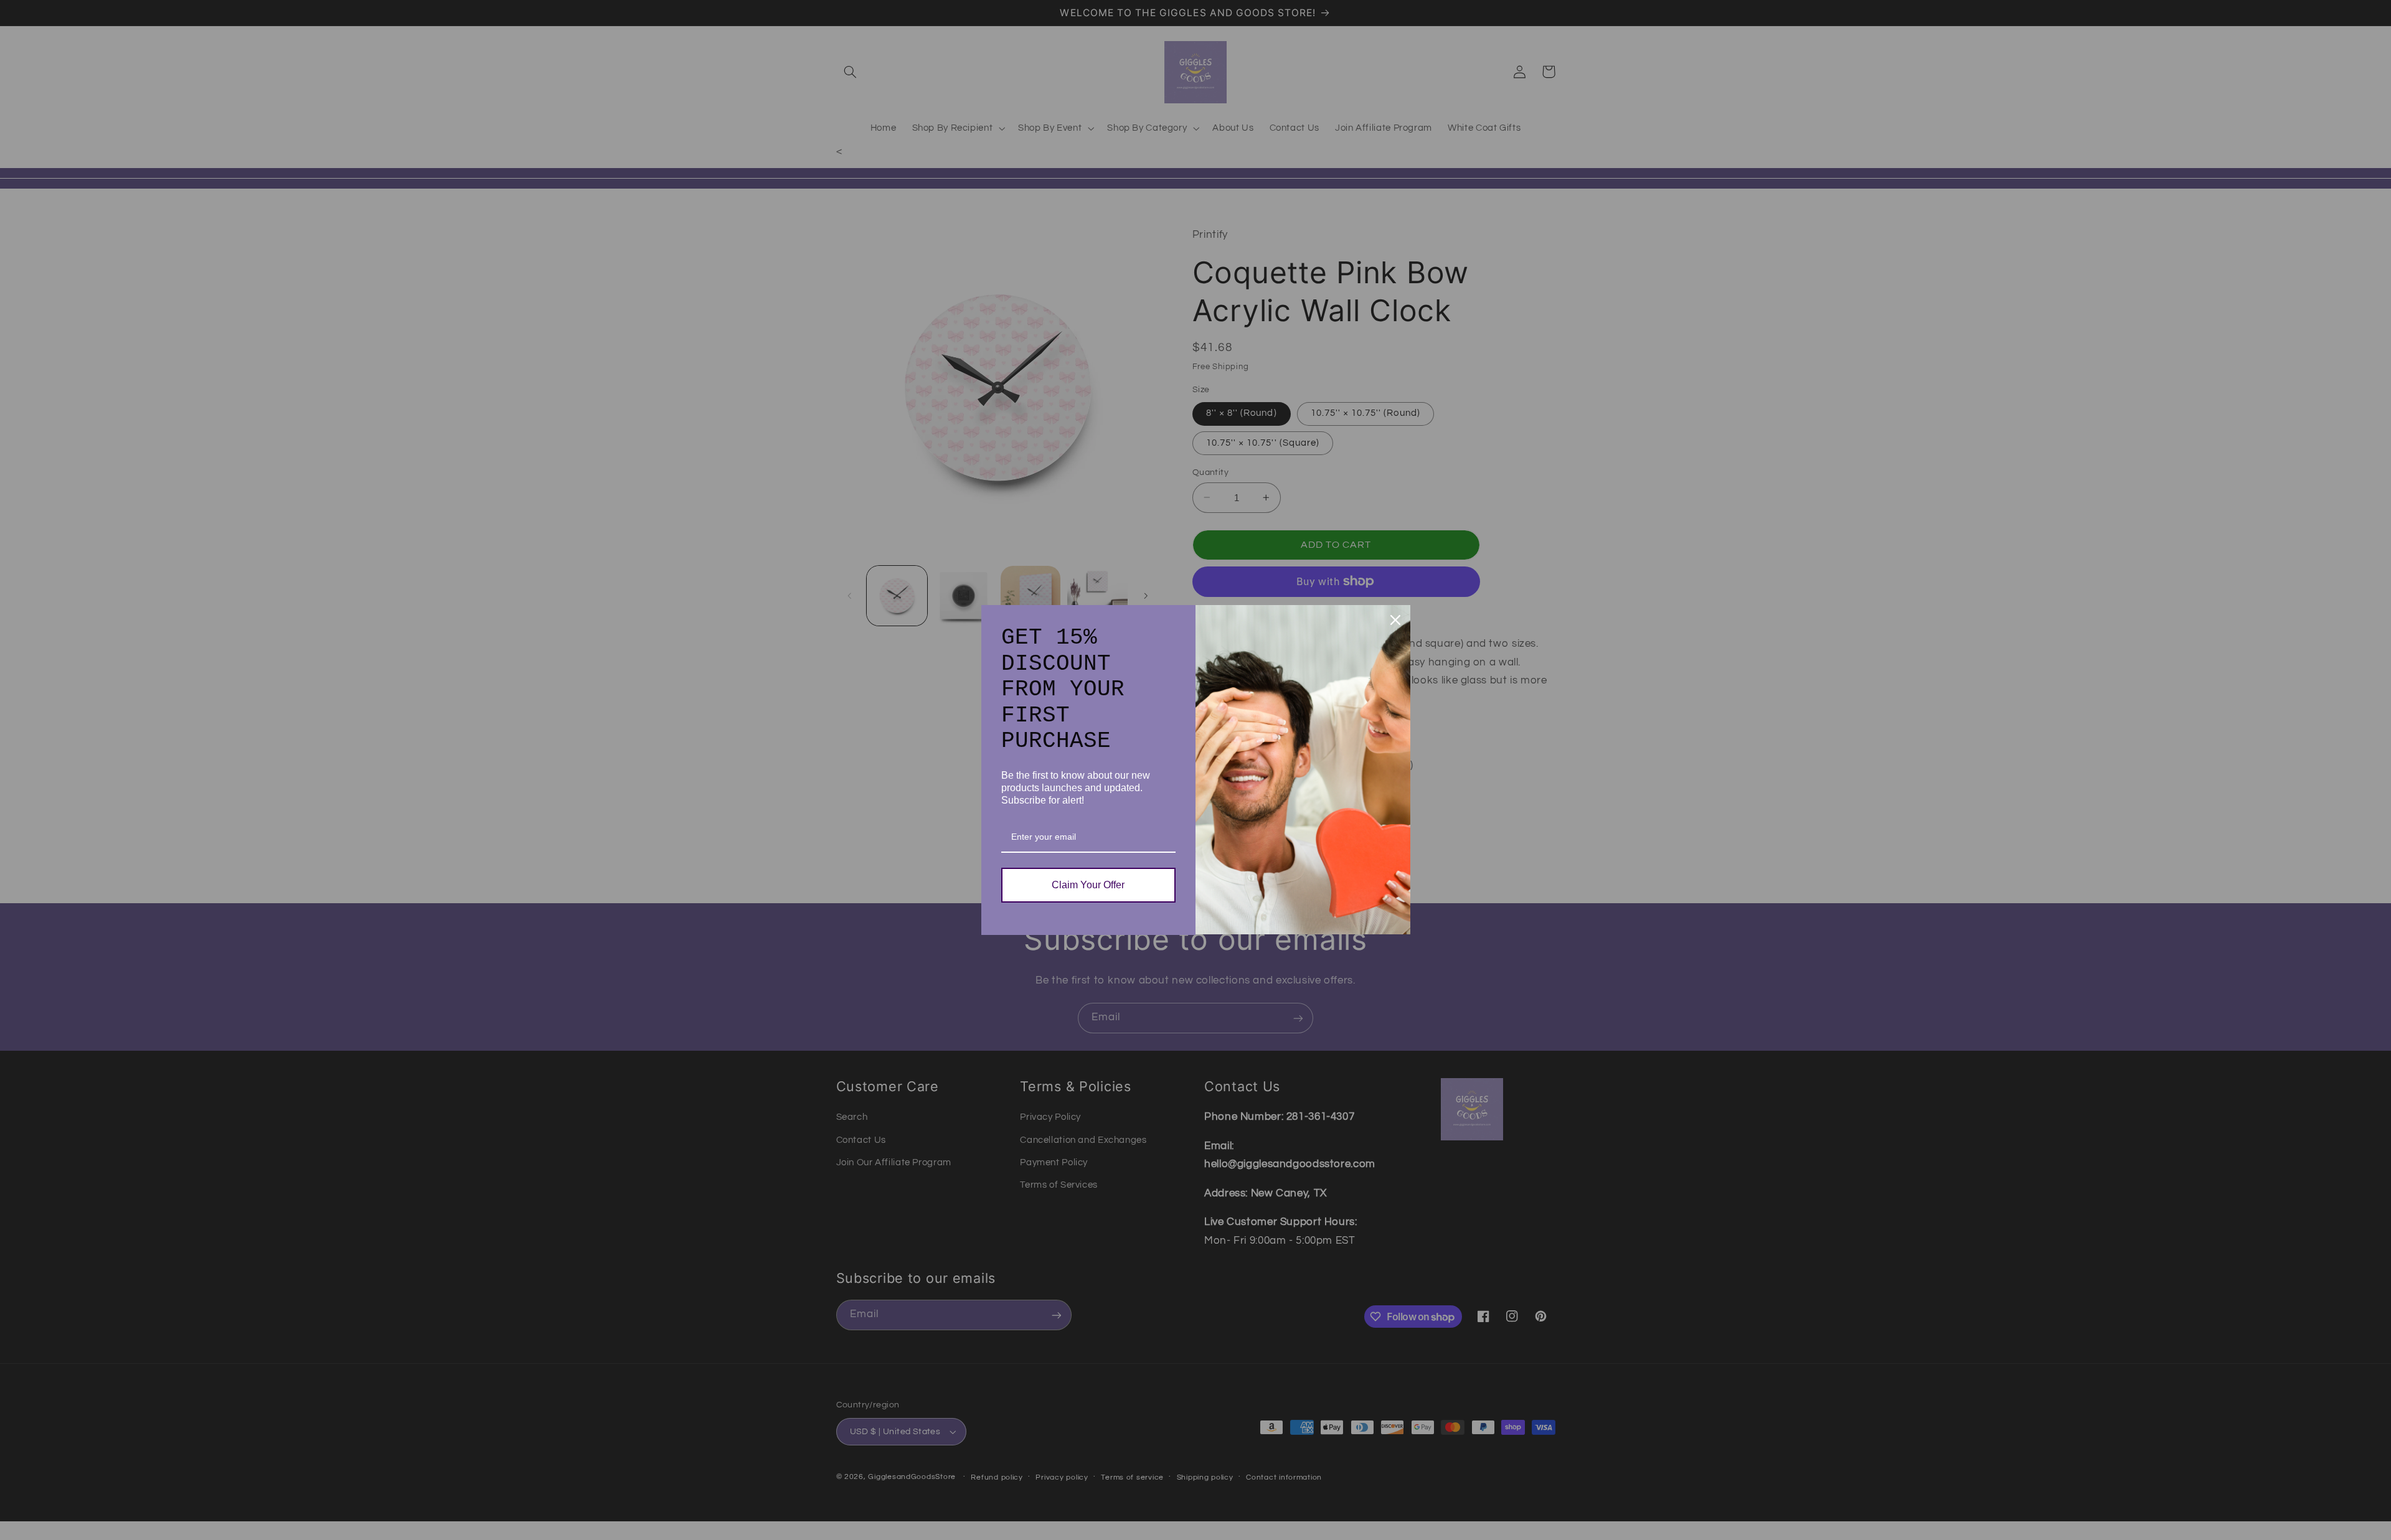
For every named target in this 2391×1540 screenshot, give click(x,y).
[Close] (1395, 620)
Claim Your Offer (1088, 885)
